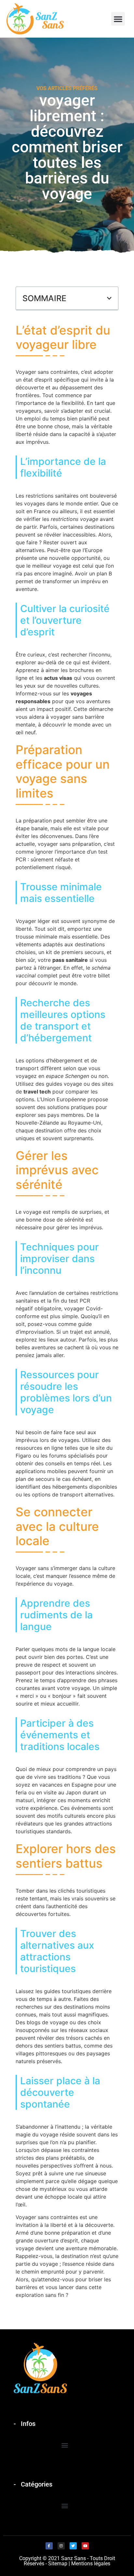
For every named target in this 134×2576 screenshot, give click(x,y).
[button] (118, 19)
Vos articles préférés (67, 88)
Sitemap (58, 2564)
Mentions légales (91, 2564)
